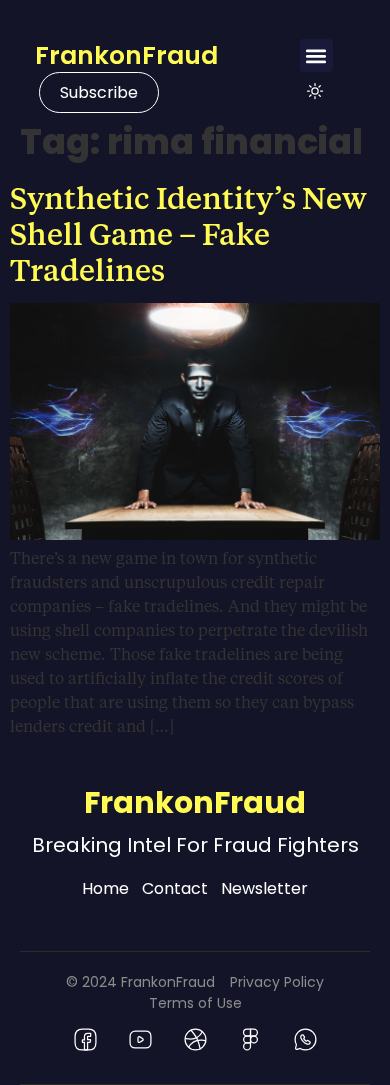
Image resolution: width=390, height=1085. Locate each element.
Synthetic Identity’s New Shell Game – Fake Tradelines (188, 233)
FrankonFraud (126, 55)
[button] (316, 55)
